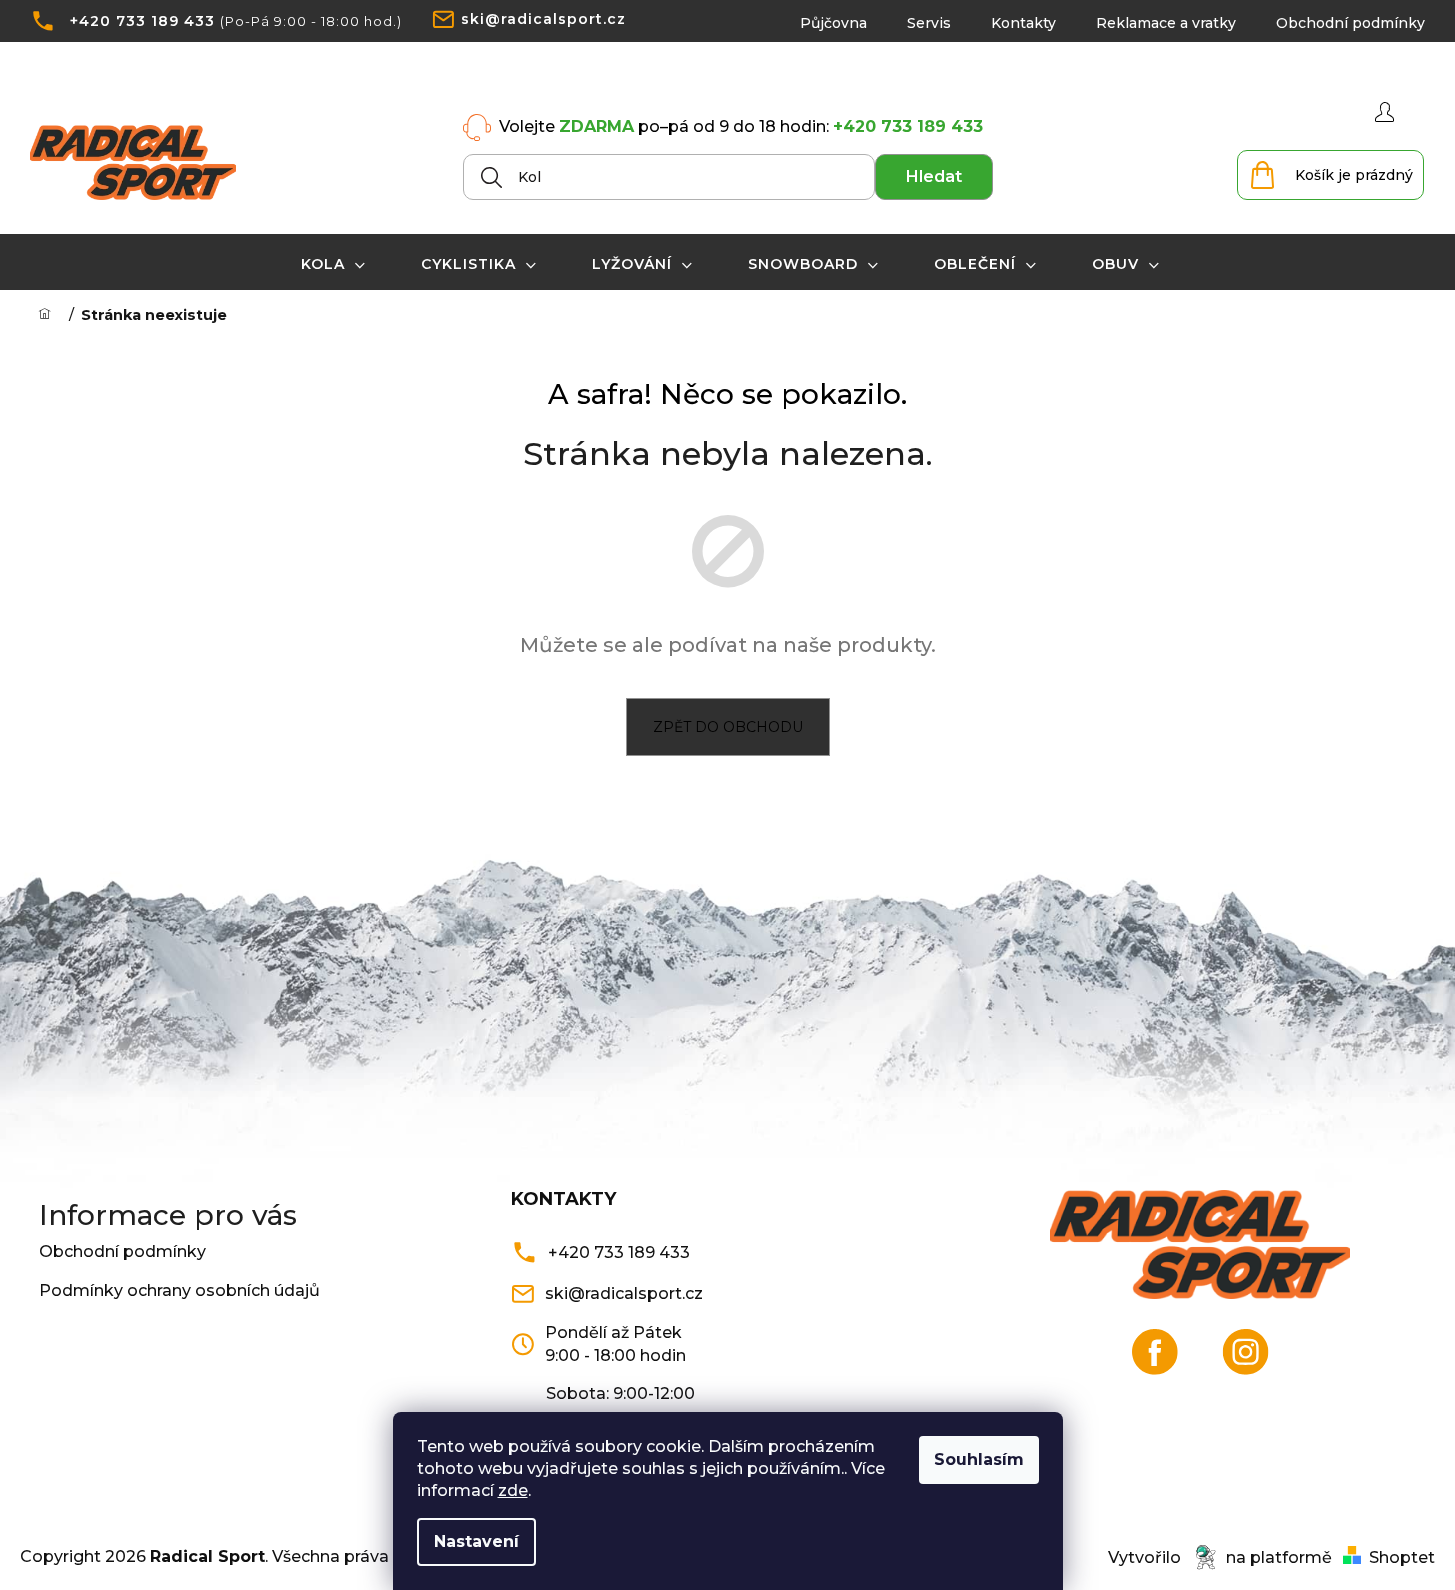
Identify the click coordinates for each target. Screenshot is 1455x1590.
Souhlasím (979, 1459)
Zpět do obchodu (728, 727)
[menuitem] (333, 264)
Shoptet (1402, 1557)
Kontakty (1023, 23)
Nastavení (476, 1541)
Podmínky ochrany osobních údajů (179, 1290)
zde (513, 1490)
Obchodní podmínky (1350, 23)
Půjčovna (833, 23)
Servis (929, 23)
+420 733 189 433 (142, 21)
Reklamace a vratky (1166, 23)
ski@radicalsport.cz (543, 19)
